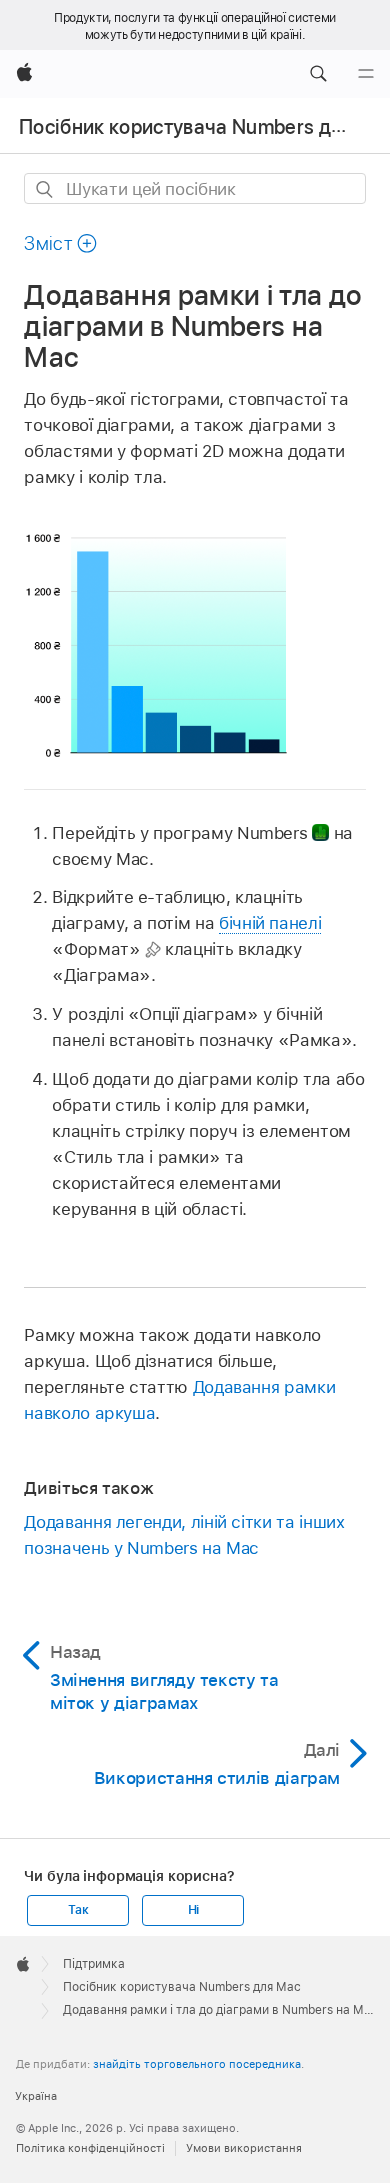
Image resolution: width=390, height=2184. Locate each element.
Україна (36, 2096)
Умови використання (244, 2148)
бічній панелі (270, 923)
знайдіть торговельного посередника (197, 2064)
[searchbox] (194, 188)
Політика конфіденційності (90, 2148)
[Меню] (366, 74)
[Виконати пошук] (45, 189)
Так (78, 1910)
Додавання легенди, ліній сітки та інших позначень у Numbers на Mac (184, 1535)
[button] (318, 74)
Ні (194, 1910)
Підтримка (94, 1964)
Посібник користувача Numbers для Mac (182, 1987)
